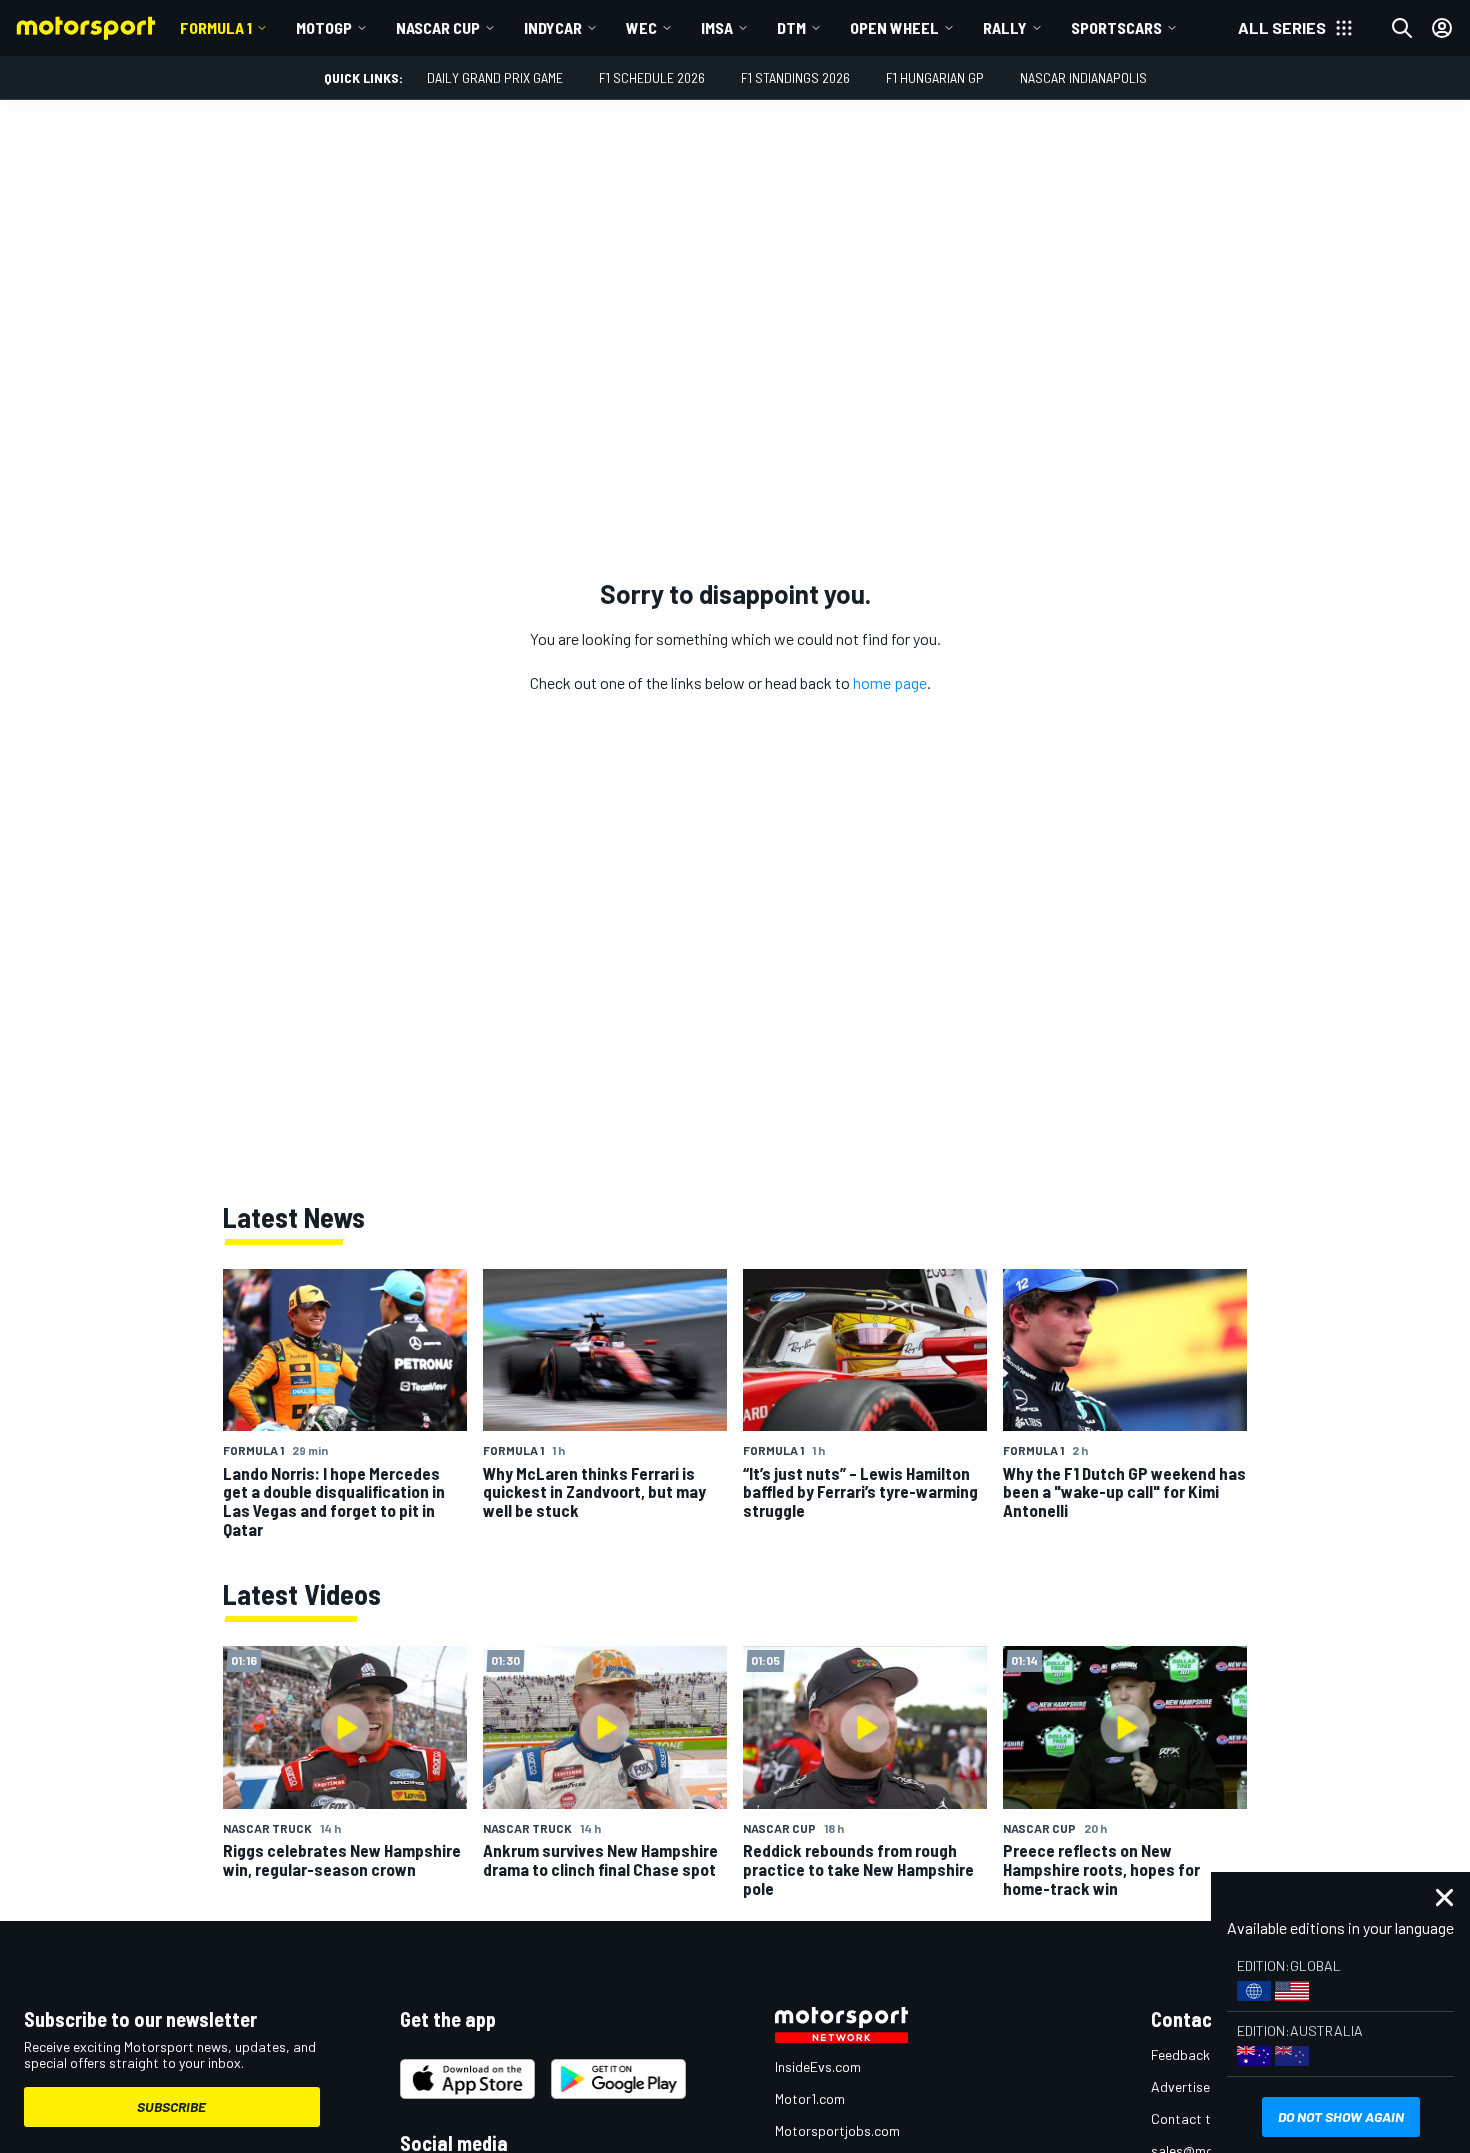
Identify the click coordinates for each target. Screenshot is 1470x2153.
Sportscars (1116, 27)
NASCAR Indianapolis (1083, 77)
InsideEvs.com (818, 2066)
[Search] (1402, 28)
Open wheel (894, 27)
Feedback (1180, 2054)
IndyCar (553, 27)
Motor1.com (810, 2098)
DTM (791, 27)
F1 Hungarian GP (935, 77)
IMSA (717, 27)
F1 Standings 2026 (795, 77)
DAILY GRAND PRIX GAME (495, 77)
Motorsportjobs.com (837, 2130)
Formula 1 (216, 27)
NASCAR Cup (438, 27)
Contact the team (1205, 2118)
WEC (641, 27)
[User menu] (1442, 28)
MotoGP (324, 27)
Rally (1005, 27)
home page (890, 682)
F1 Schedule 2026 (652, 77)
